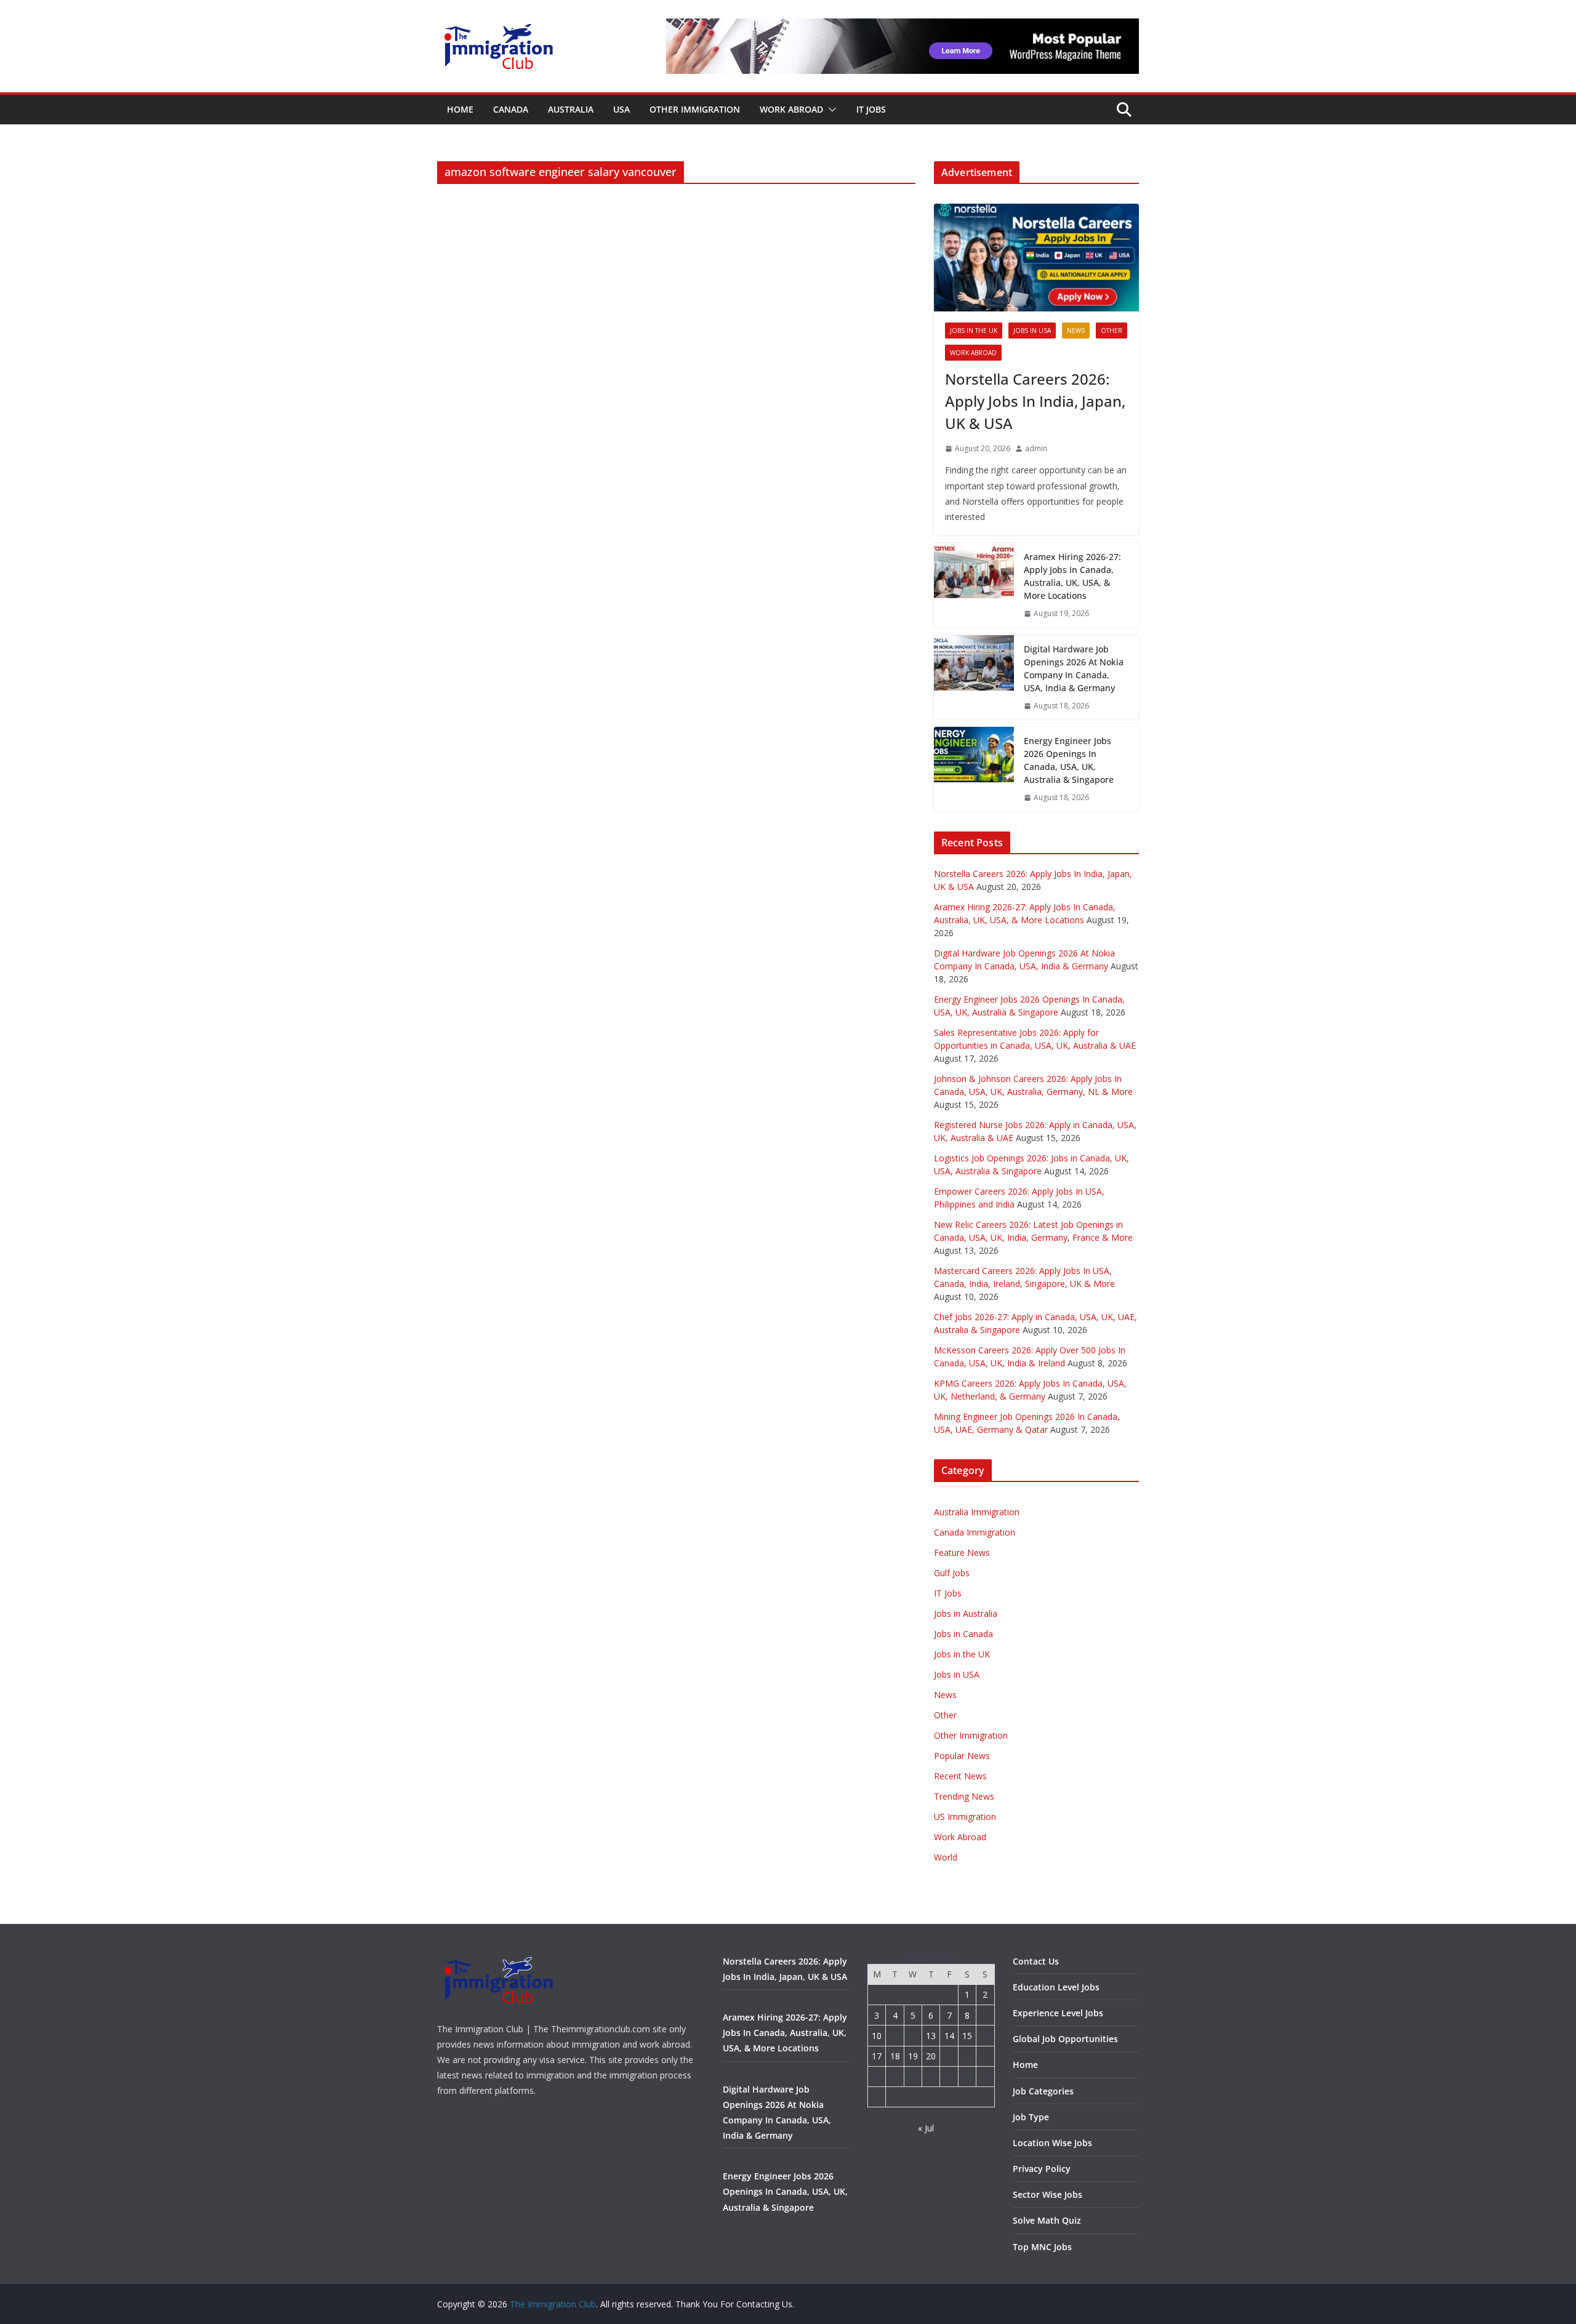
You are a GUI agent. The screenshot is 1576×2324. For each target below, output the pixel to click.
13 (931, 2036)
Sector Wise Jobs (1047, 2194)
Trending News (964, 1796)
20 (931, 2056)
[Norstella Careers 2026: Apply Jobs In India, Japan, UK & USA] (1036, 258)
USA (621, 109)
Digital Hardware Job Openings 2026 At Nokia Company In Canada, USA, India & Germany (1074, 668)
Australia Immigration (977, 1512)
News (1076, 331)
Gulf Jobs (952, 1573)
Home (460, 109)
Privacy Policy (1042, 2169)
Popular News (962, 1756)
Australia (571, 109)
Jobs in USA (1032, 331)
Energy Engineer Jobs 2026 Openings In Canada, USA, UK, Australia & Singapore (1069, 760)
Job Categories (1043, 2091)
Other (1112, 331)
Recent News (960, 1776)
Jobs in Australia (966, 1613)
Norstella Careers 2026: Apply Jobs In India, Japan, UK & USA (1035, 401)
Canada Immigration (975, 1532)
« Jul (926, 2128)
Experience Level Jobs (1058, 2013)
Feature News (962, 1553)
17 (877, 2056)
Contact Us (1036, 1961)
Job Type (1031, 2117)
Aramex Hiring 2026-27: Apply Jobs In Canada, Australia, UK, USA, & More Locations (1072, 576)
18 (895, 2056)
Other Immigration (695, 109)
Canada (511, 109)
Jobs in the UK (974, 331)
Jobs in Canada (963, 1634)
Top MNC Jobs (1042, 2247)
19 (913, 2056)
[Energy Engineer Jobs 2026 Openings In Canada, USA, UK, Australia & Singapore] (974, 769)
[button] (830, 110)
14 (949, 2036)
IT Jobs (871, 109)
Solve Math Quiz (1047, 2220)
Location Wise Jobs (1052, 2143)
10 (877, 2036)
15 (967, 2036)
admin (1036, 448)
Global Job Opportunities (1065, 2039)
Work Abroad (791, 109)
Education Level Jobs (1056, 1987)
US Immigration (965, 1817)
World (946, 1857)
